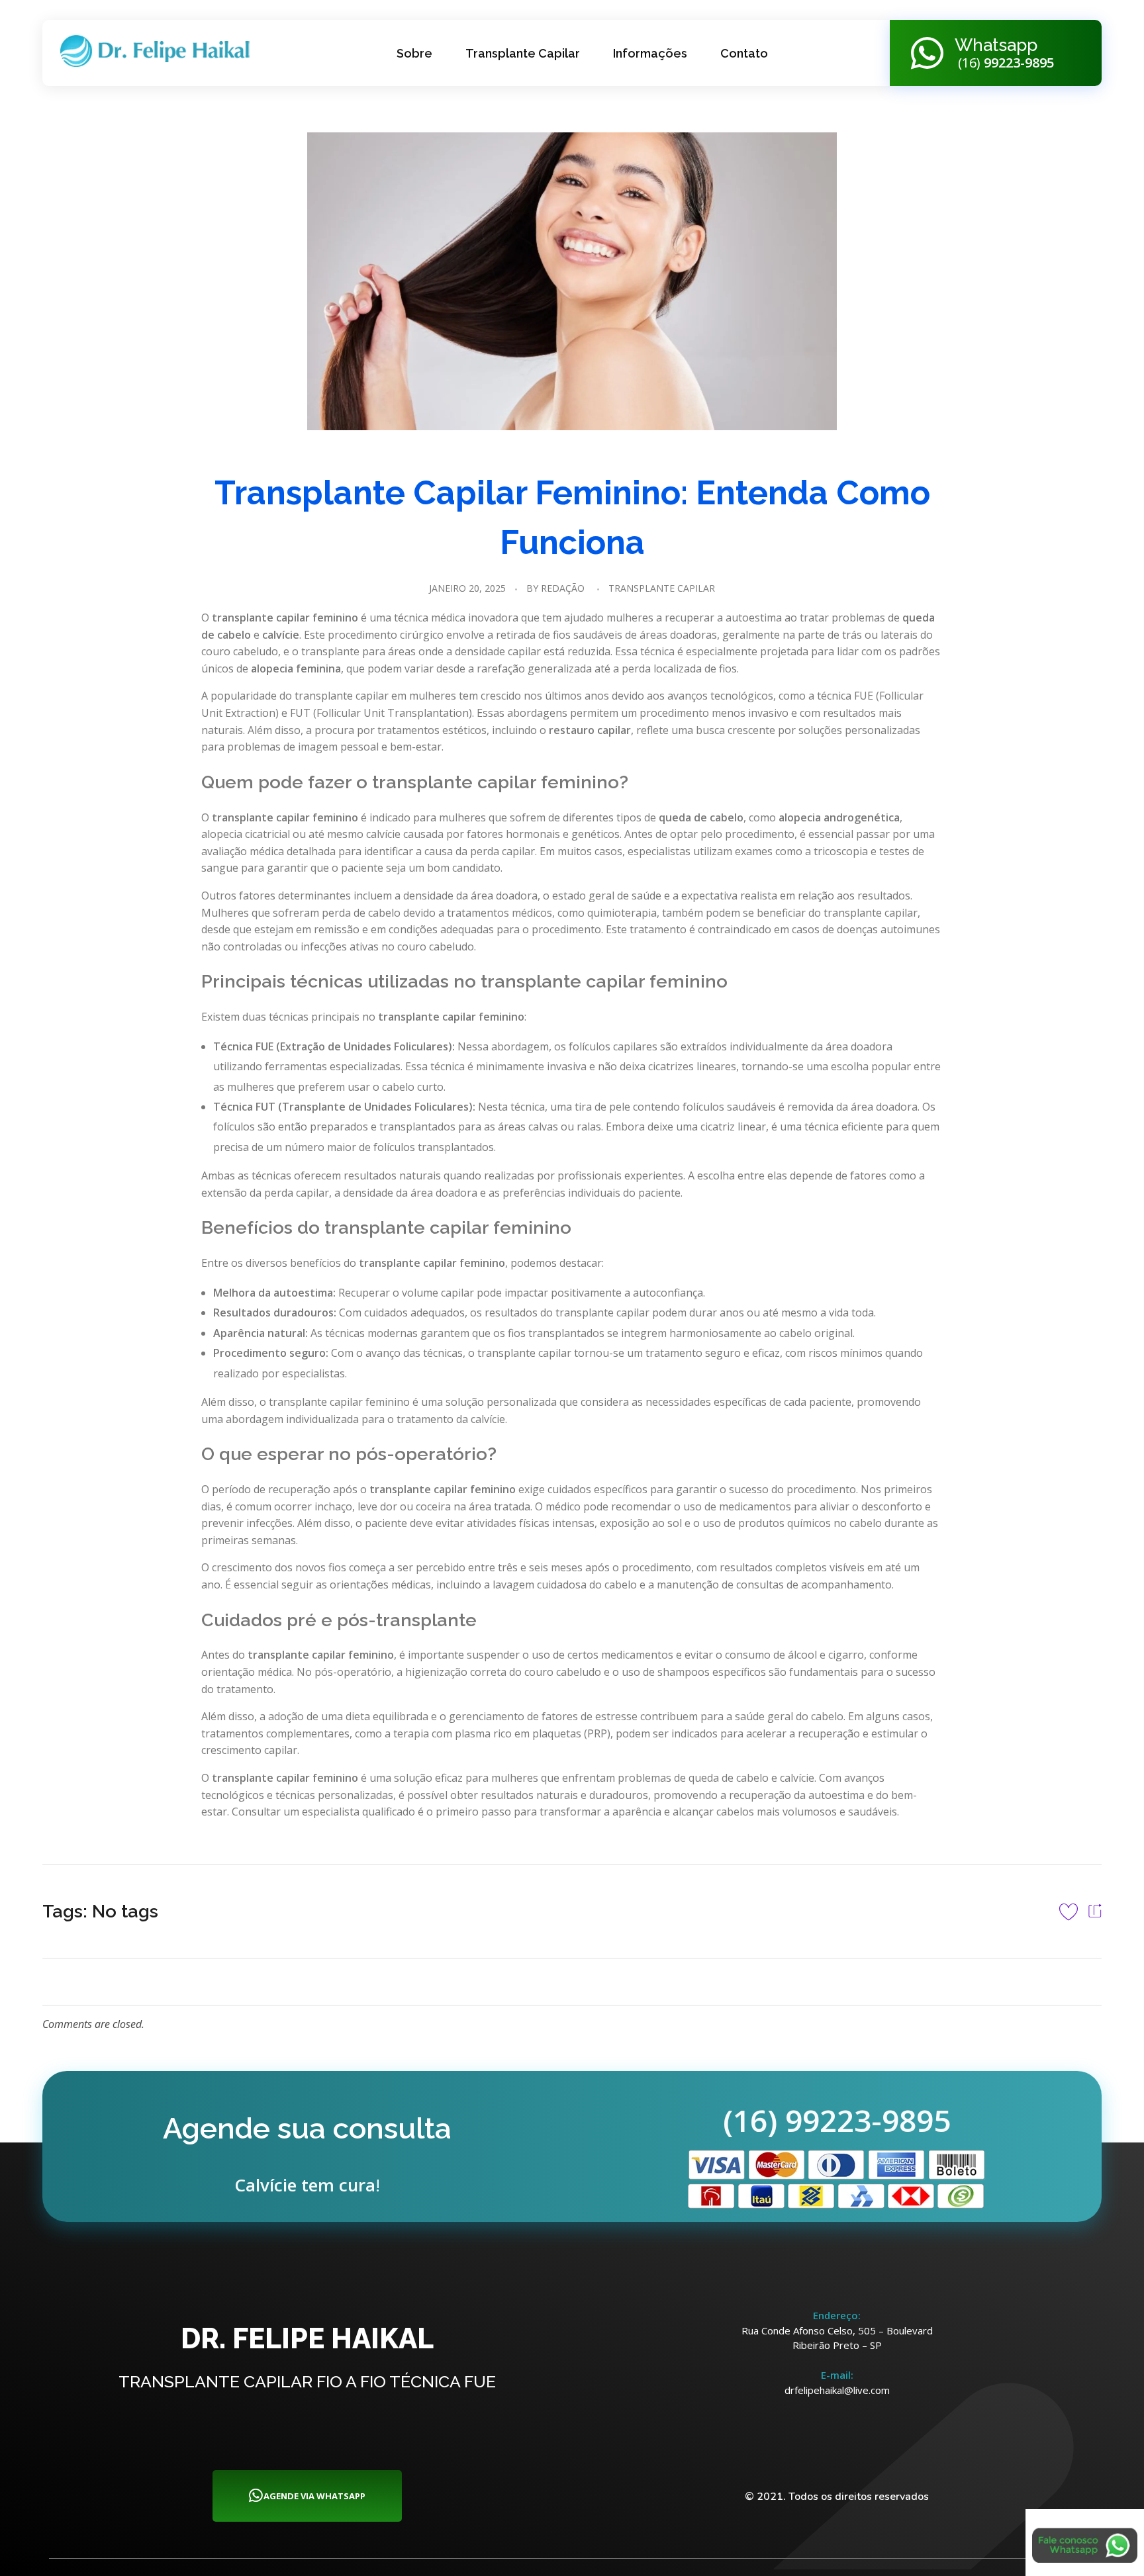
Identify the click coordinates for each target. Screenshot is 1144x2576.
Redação (563, 588)
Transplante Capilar (662, 588)
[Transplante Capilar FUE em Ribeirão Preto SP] (160, 51)
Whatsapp (996, 45)
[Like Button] (1069, 1911)
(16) (1004, 63)
